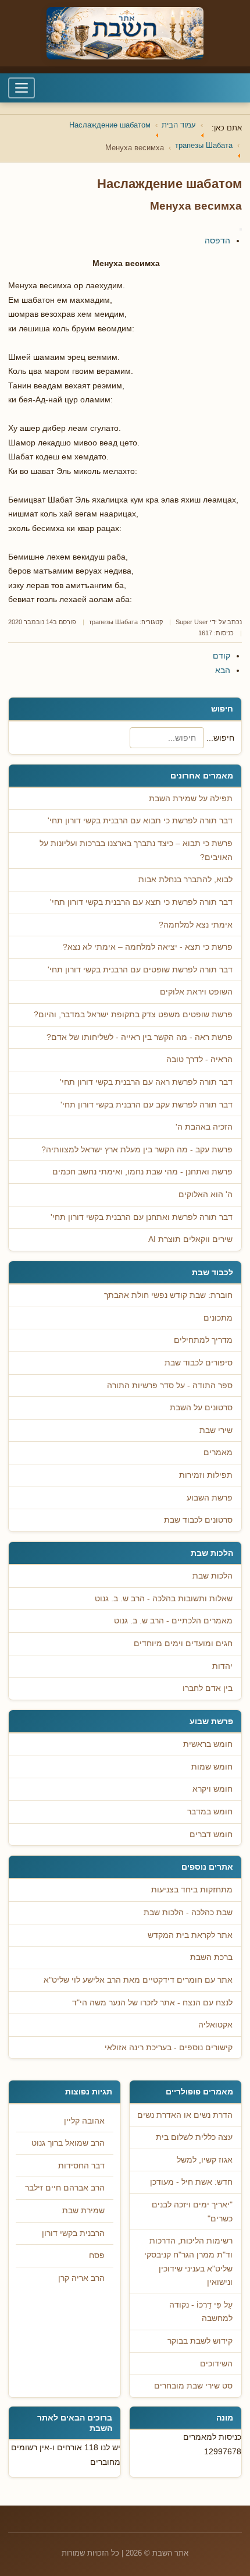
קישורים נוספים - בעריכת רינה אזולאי (169, 2048)
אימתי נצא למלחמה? (196, 925)
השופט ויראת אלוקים (196, 992)
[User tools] (241, 229)
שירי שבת (216, 1430)
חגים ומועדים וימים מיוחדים (183, 1643)
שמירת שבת (83, 2211)
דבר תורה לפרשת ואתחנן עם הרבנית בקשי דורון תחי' (142, 1217)
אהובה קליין (84, 2121)
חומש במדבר (210, 1812)
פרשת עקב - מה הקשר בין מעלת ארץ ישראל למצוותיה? (137, 1150)
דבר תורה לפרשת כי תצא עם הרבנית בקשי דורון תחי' (141, 902)
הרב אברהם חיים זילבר (65, 2188)
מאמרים (218, 1452)
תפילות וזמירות (206, 1475)
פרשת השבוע (210, 1498)
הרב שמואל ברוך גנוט (68, 2143)
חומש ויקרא (212, 1789)
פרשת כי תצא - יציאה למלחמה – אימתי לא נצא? (148, 947)
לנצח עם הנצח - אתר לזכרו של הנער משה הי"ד (152, 2003)
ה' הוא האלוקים (206, 1195)
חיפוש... (220, 738)
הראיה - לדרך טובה (199, 1059)
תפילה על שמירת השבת (191, 799)
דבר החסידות (81, 2166)
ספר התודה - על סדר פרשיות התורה (170, 1386)
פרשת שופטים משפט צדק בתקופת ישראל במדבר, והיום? (133, 1015)
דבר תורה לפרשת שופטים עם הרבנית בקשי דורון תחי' (140, 970)
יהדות (222, 1666)
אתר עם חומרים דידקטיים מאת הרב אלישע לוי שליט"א (138, 1980)
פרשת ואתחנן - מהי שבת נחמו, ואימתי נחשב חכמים (142, 1172)
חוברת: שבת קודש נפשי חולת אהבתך (168, 1295)
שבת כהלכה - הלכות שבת (188, 1912)
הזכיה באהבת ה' (204, 1127)
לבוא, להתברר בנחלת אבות (185, 880)
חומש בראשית (208, 1744)
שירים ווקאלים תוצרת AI (190, 1239)
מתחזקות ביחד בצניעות (192, 1890)
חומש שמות (212, 1767)
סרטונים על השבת (201, 1408)
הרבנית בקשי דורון (73, 2233)
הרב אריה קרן (81, 2278)
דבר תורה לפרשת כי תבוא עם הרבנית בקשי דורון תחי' (140, 821)
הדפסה (217, 240)
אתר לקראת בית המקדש (190, 1935)
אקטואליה (215, 2025)
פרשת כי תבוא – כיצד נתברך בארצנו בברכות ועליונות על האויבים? (136, 850)
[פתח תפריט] (22, 88)
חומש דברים (211, 1834)
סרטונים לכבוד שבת (198, 1520)
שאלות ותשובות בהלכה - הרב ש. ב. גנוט (164, 1599)
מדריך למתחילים (203, 1340)
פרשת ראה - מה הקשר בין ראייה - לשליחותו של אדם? (140, 1037)
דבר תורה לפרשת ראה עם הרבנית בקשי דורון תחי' (146, 1082)
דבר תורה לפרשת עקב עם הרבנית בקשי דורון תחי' (147, 1105)
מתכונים (218, 1318)
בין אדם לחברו (208, 1688)
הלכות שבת (212, 1576)
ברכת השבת (211, 1957)
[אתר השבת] (125, 33)
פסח (97, 2255)
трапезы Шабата (113, 622)
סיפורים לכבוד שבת (199, 1363)
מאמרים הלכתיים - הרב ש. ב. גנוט (173, 1621)
